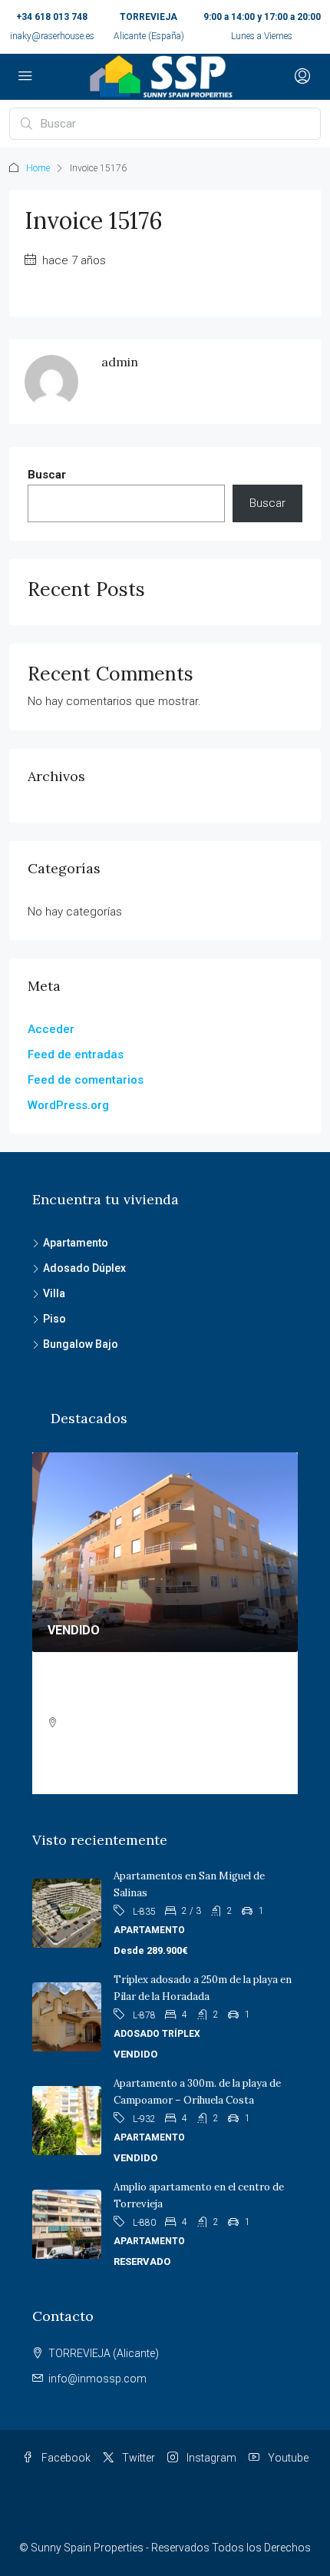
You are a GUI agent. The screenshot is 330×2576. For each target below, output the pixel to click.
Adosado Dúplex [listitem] (84, 1268)
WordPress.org (68, 1105)
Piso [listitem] (54, 1319)
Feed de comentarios (86, 1080)
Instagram (210, 2458)
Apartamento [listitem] (76, 1243)
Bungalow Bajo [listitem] (81, 1344)
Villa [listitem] (54, 1293)
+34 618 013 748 (52, 17)
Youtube (287, 2458)
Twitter (137, 2458)
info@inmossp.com (97, 2379)
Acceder (51, 1029)
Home (38, 168)
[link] (165, 1552)
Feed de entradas (76, 1055)
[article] (165, 1623)
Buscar (47, 475)
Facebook (65, 2458)
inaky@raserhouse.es (52, 36)
